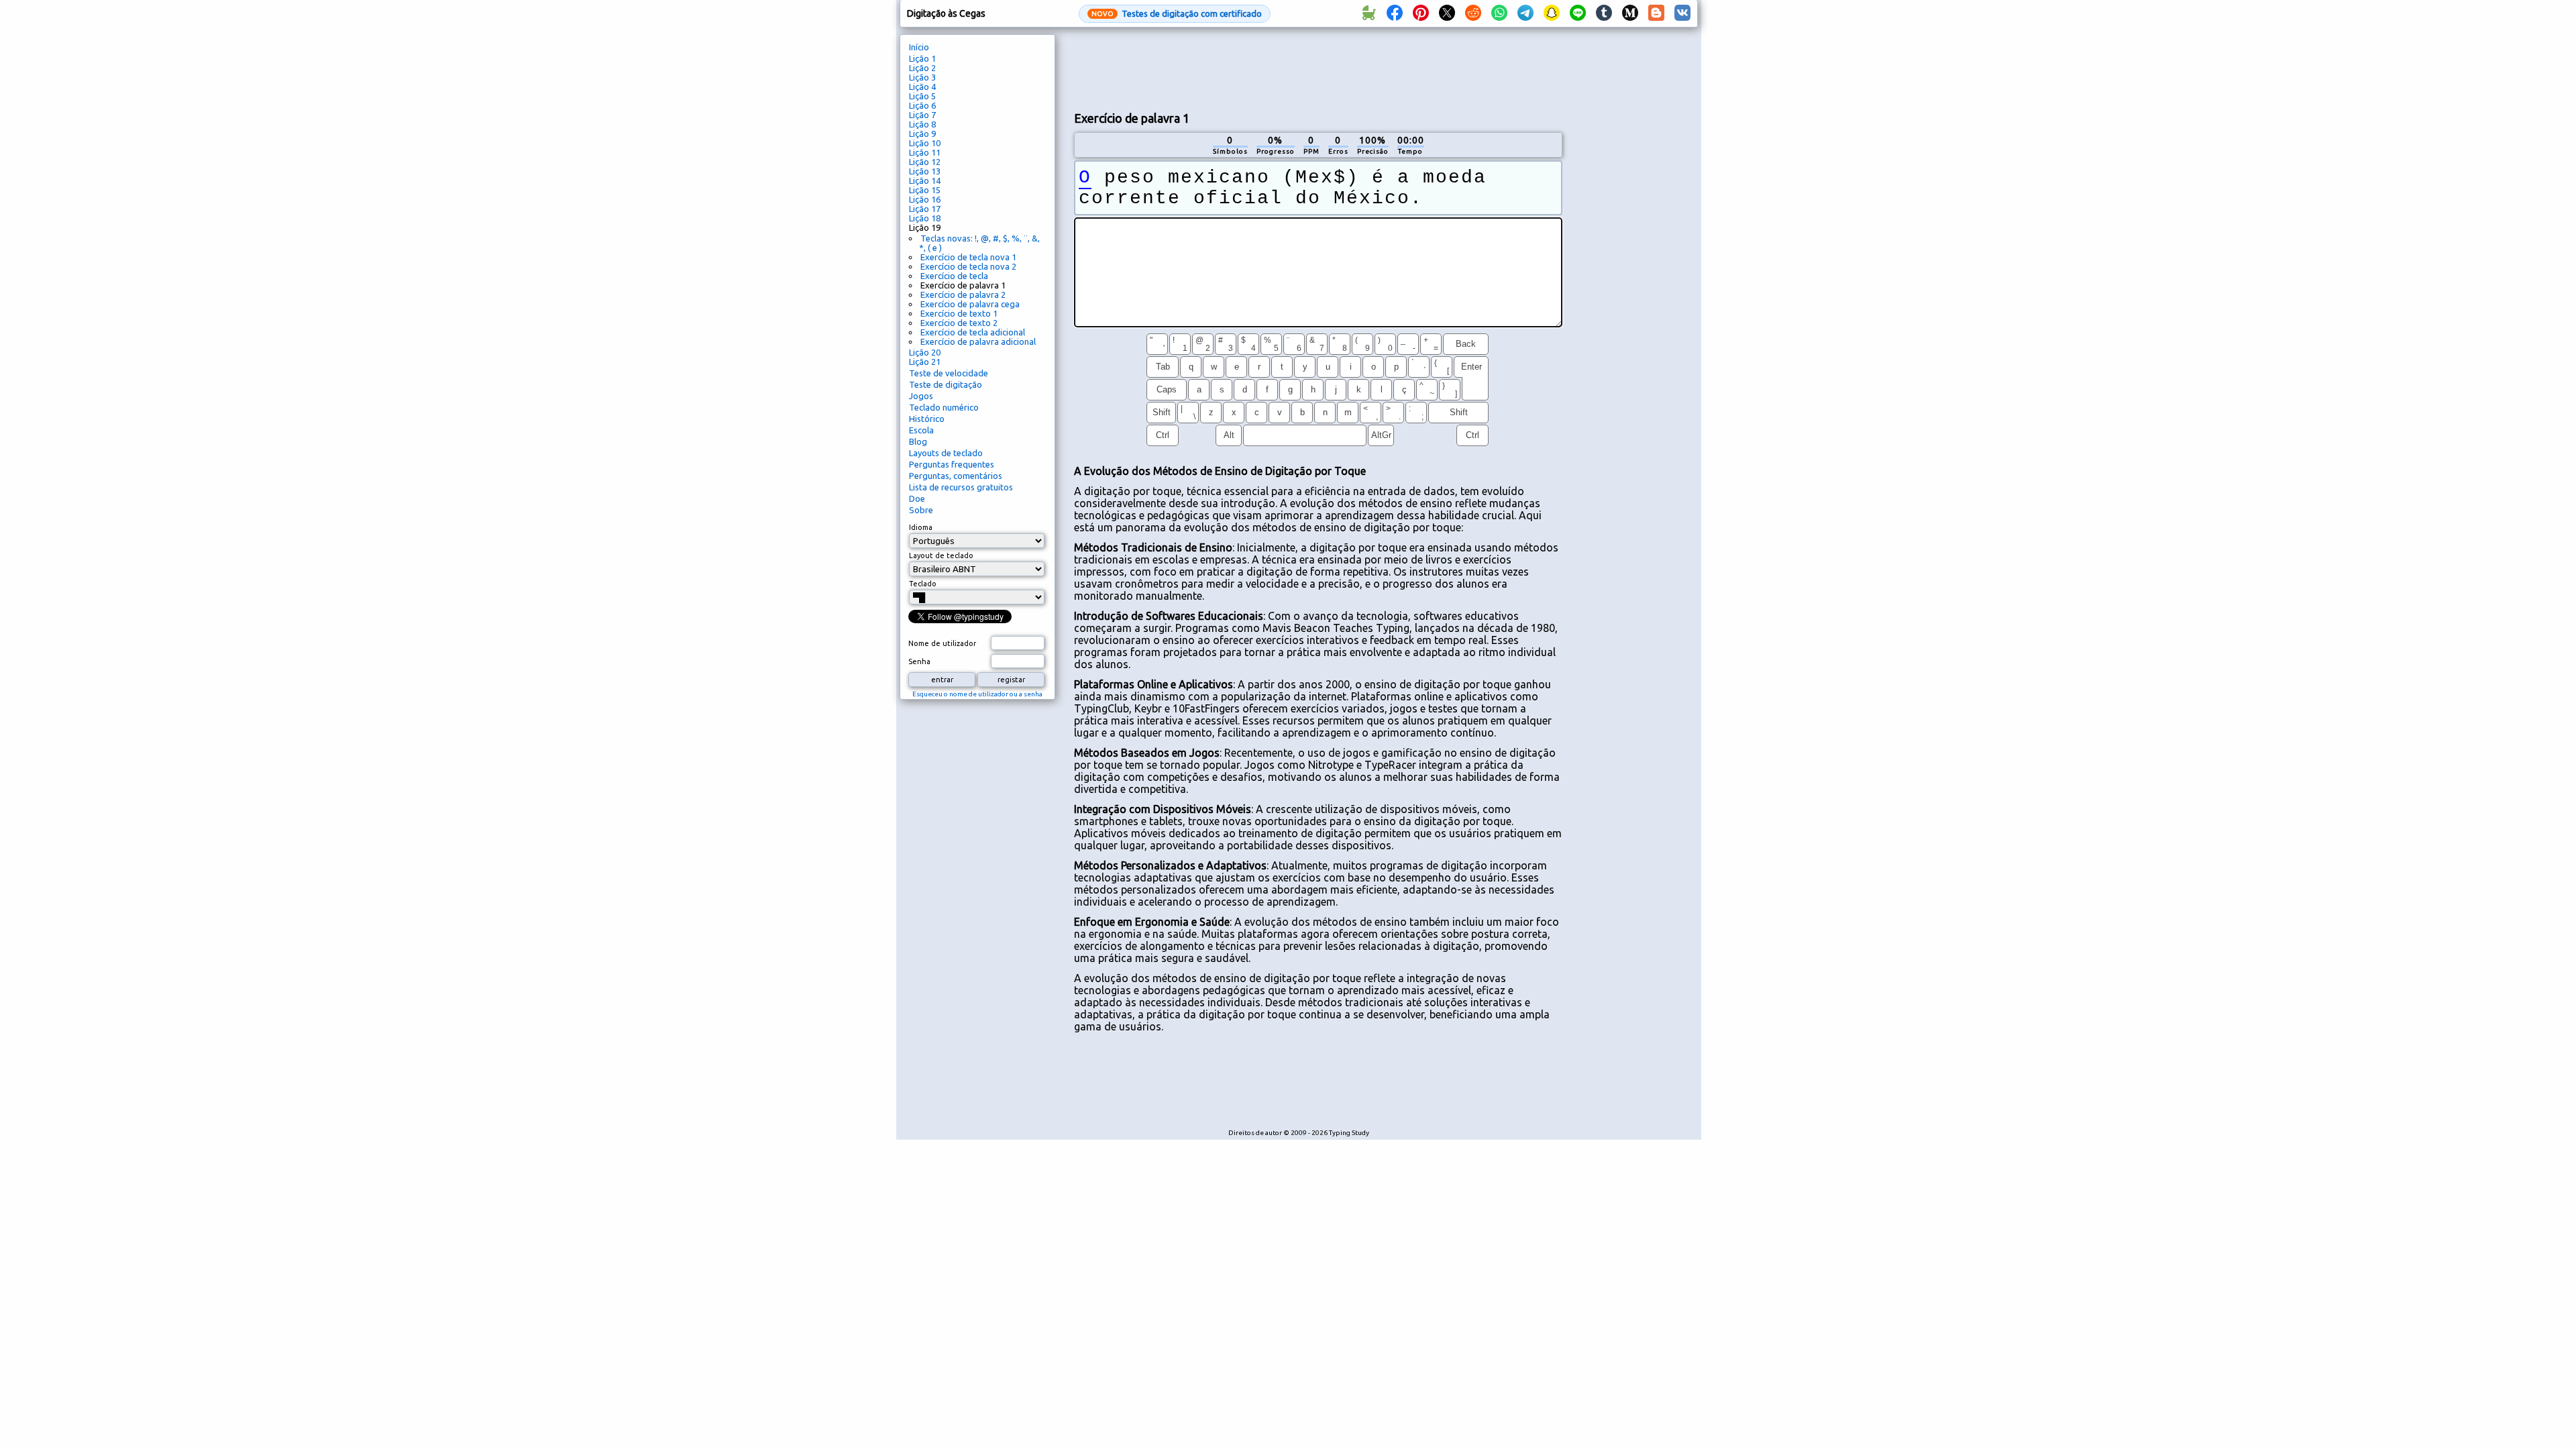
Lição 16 (925, 199)
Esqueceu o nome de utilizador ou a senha (977, 694)
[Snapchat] (1552, 13)
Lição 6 (922, 105)
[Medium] (1630, 13)
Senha (919, 661)
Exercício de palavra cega (970, 304)
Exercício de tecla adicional (973, 332)
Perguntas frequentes (952, 464)
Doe (917, 498)
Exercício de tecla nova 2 (968, 266)
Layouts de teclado (946, 453)
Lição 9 (922, 133)
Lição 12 (925, 162)
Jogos (921, 396)
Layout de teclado (941, 555)
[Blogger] (1656, 13)
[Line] (1578, 13)
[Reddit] (1473, 13)
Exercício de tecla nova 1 (968, 257)
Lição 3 (922, 77)
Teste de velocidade (949, 373)
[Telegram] (1525, 13)
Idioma (921, 527)
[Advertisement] (1318, 68)
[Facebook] (1395, 13)
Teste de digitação (946, 384)
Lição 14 (925, 180)
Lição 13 (925, 171)
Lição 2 (922, 68)
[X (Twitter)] (1447, 13)
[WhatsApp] (1499, 13)
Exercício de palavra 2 (963, 294)
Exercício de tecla (954, 276)
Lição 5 (922, 96)
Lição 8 (922, 124)
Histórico (927, 419)
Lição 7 (922, 115)
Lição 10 (925, 143)
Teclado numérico (944, 407)
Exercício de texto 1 (959, 313)
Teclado (923, 584)
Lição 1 (922, 58)
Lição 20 (925, 352)
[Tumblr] (1604, 13)
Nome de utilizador (942, 643)
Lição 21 (925, 362)
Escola (921, 430)
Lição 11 (925, 152)
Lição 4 (922, 87)
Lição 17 (925, 209)
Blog (918, 441)
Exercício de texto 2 (959, 323)
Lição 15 (925, 190)
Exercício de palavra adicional (978, 341)
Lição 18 (925, 218)
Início (919, 47)
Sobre (921, 510)
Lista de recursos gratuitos (961, 487)
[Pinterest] (1421, 13)
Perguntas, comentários (956, 476)
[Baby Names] (1368, 13)
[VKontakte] (1682, 13)
